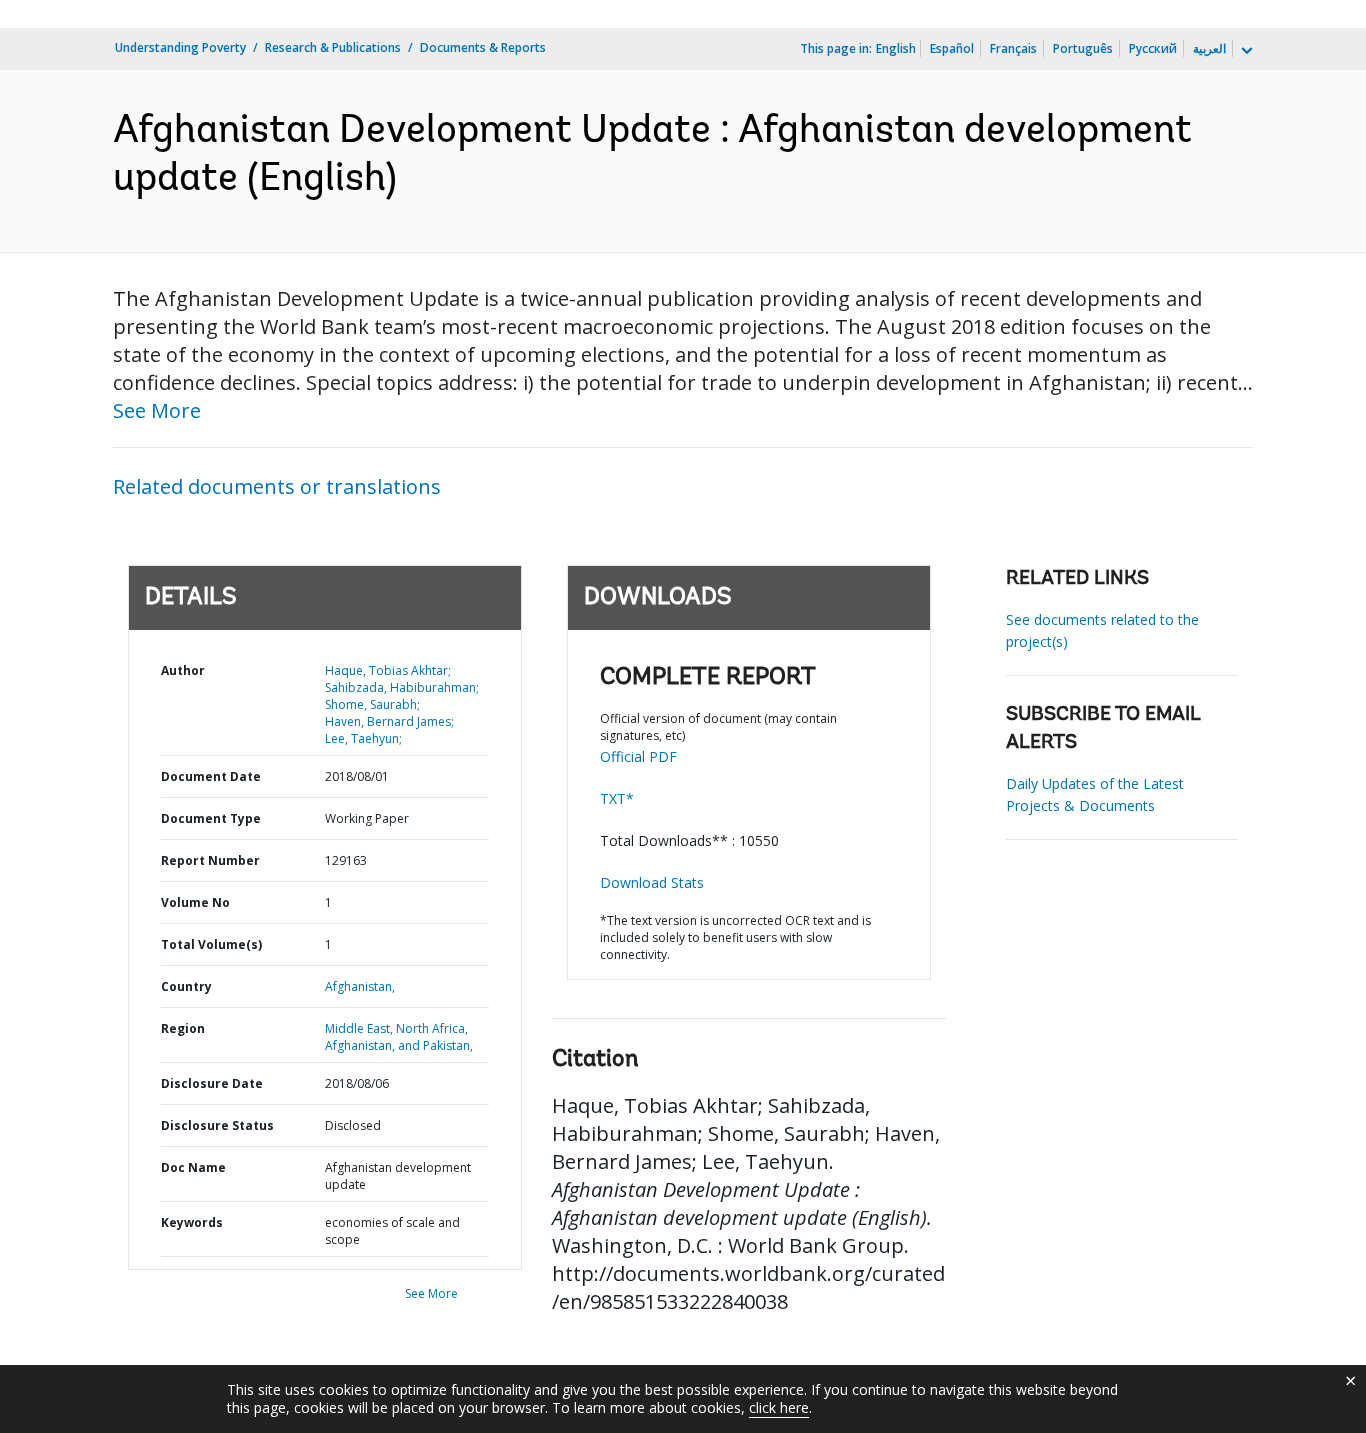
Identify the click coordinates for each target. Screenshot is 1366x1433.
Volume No (195, 902)
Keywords (192, 1222)
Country (186, 986)
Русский (1153, 48)
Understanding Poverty (180, 47)
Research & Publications (333, 47)
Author (183, 670)
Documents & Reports (483, 47)
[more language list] (1245, 51)
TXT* (617, 798)
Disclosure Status (217, 1125)
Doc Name (193, 1167)
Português (1083, 48)
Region (183, 1028)
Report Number (210, 860)
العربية (1209, 48)
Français (1013, 48)
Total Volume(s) (211, 944)
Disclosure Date (212, 1083)
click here (779, 1407)
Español (952, 48)
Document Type (211, 818)
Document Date (211, 776)
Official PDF (638, 756)
